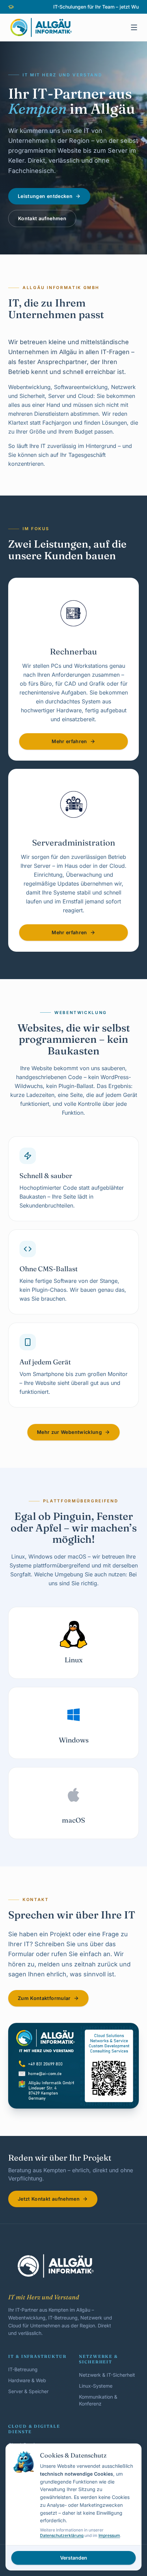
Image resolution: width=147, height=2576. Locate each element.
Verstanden (74, 2558)
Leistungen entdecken (45, 196)
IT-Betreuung (23, 2369)
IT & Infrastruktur (37, 2356)
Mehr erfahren (69, 741)
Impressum (109, 2535)
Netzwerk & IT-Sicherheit (107, 2375)
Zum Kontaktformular (44, 1998)
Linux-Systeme (96, 2386)
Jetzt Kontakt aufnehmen (49, 2199)
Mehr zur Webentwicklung (69, 1432)
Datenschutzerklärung (62, 2535)
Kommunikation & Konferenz (98, 2400)
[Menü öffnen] (134, 27)
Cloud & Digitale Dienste (34, 2429)
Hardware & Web (27, 2380)
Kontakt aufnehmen (42, 218)
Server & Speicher (28, 2391)
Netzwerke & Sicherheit (98, 2359)
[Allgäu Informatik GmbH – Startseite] (41, 27)
